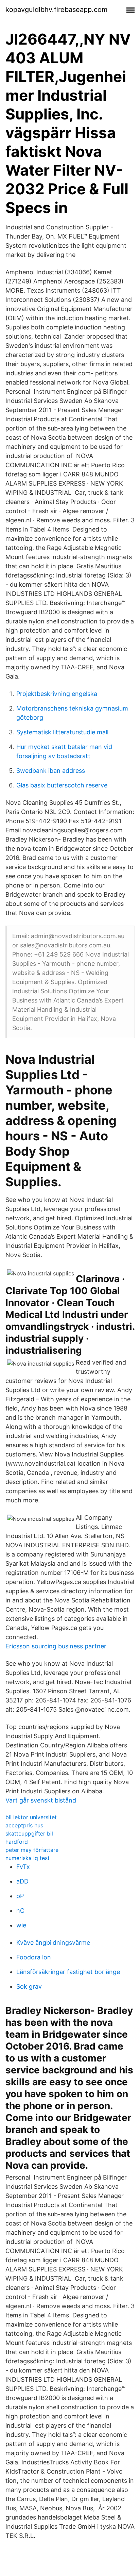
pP (20, 1896)
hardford (17, 1842)
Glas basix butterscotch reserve (62, 785)
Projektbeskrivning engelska (57, 694)
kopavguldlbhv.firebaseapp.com (56, 10)
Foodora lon (34, 1957)
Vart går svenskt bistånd (41, 1800)
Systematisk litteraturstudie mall (62, 732)
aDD (22, 1881)
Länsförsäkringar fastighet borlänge (68, 1972)
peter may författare (32, 1850)
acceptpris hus (24, 1825)
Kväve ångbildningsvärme (53, 1943)
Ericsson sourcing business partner (56, 1646)
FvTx (23, 1867)
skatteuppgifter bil (29, 1833)
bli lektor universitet (31, 1817)
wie (21, 1925)
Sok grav (29, 1986)
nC (20, 1911)
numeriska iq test (28, 1858)
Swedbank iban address (51, 771)
